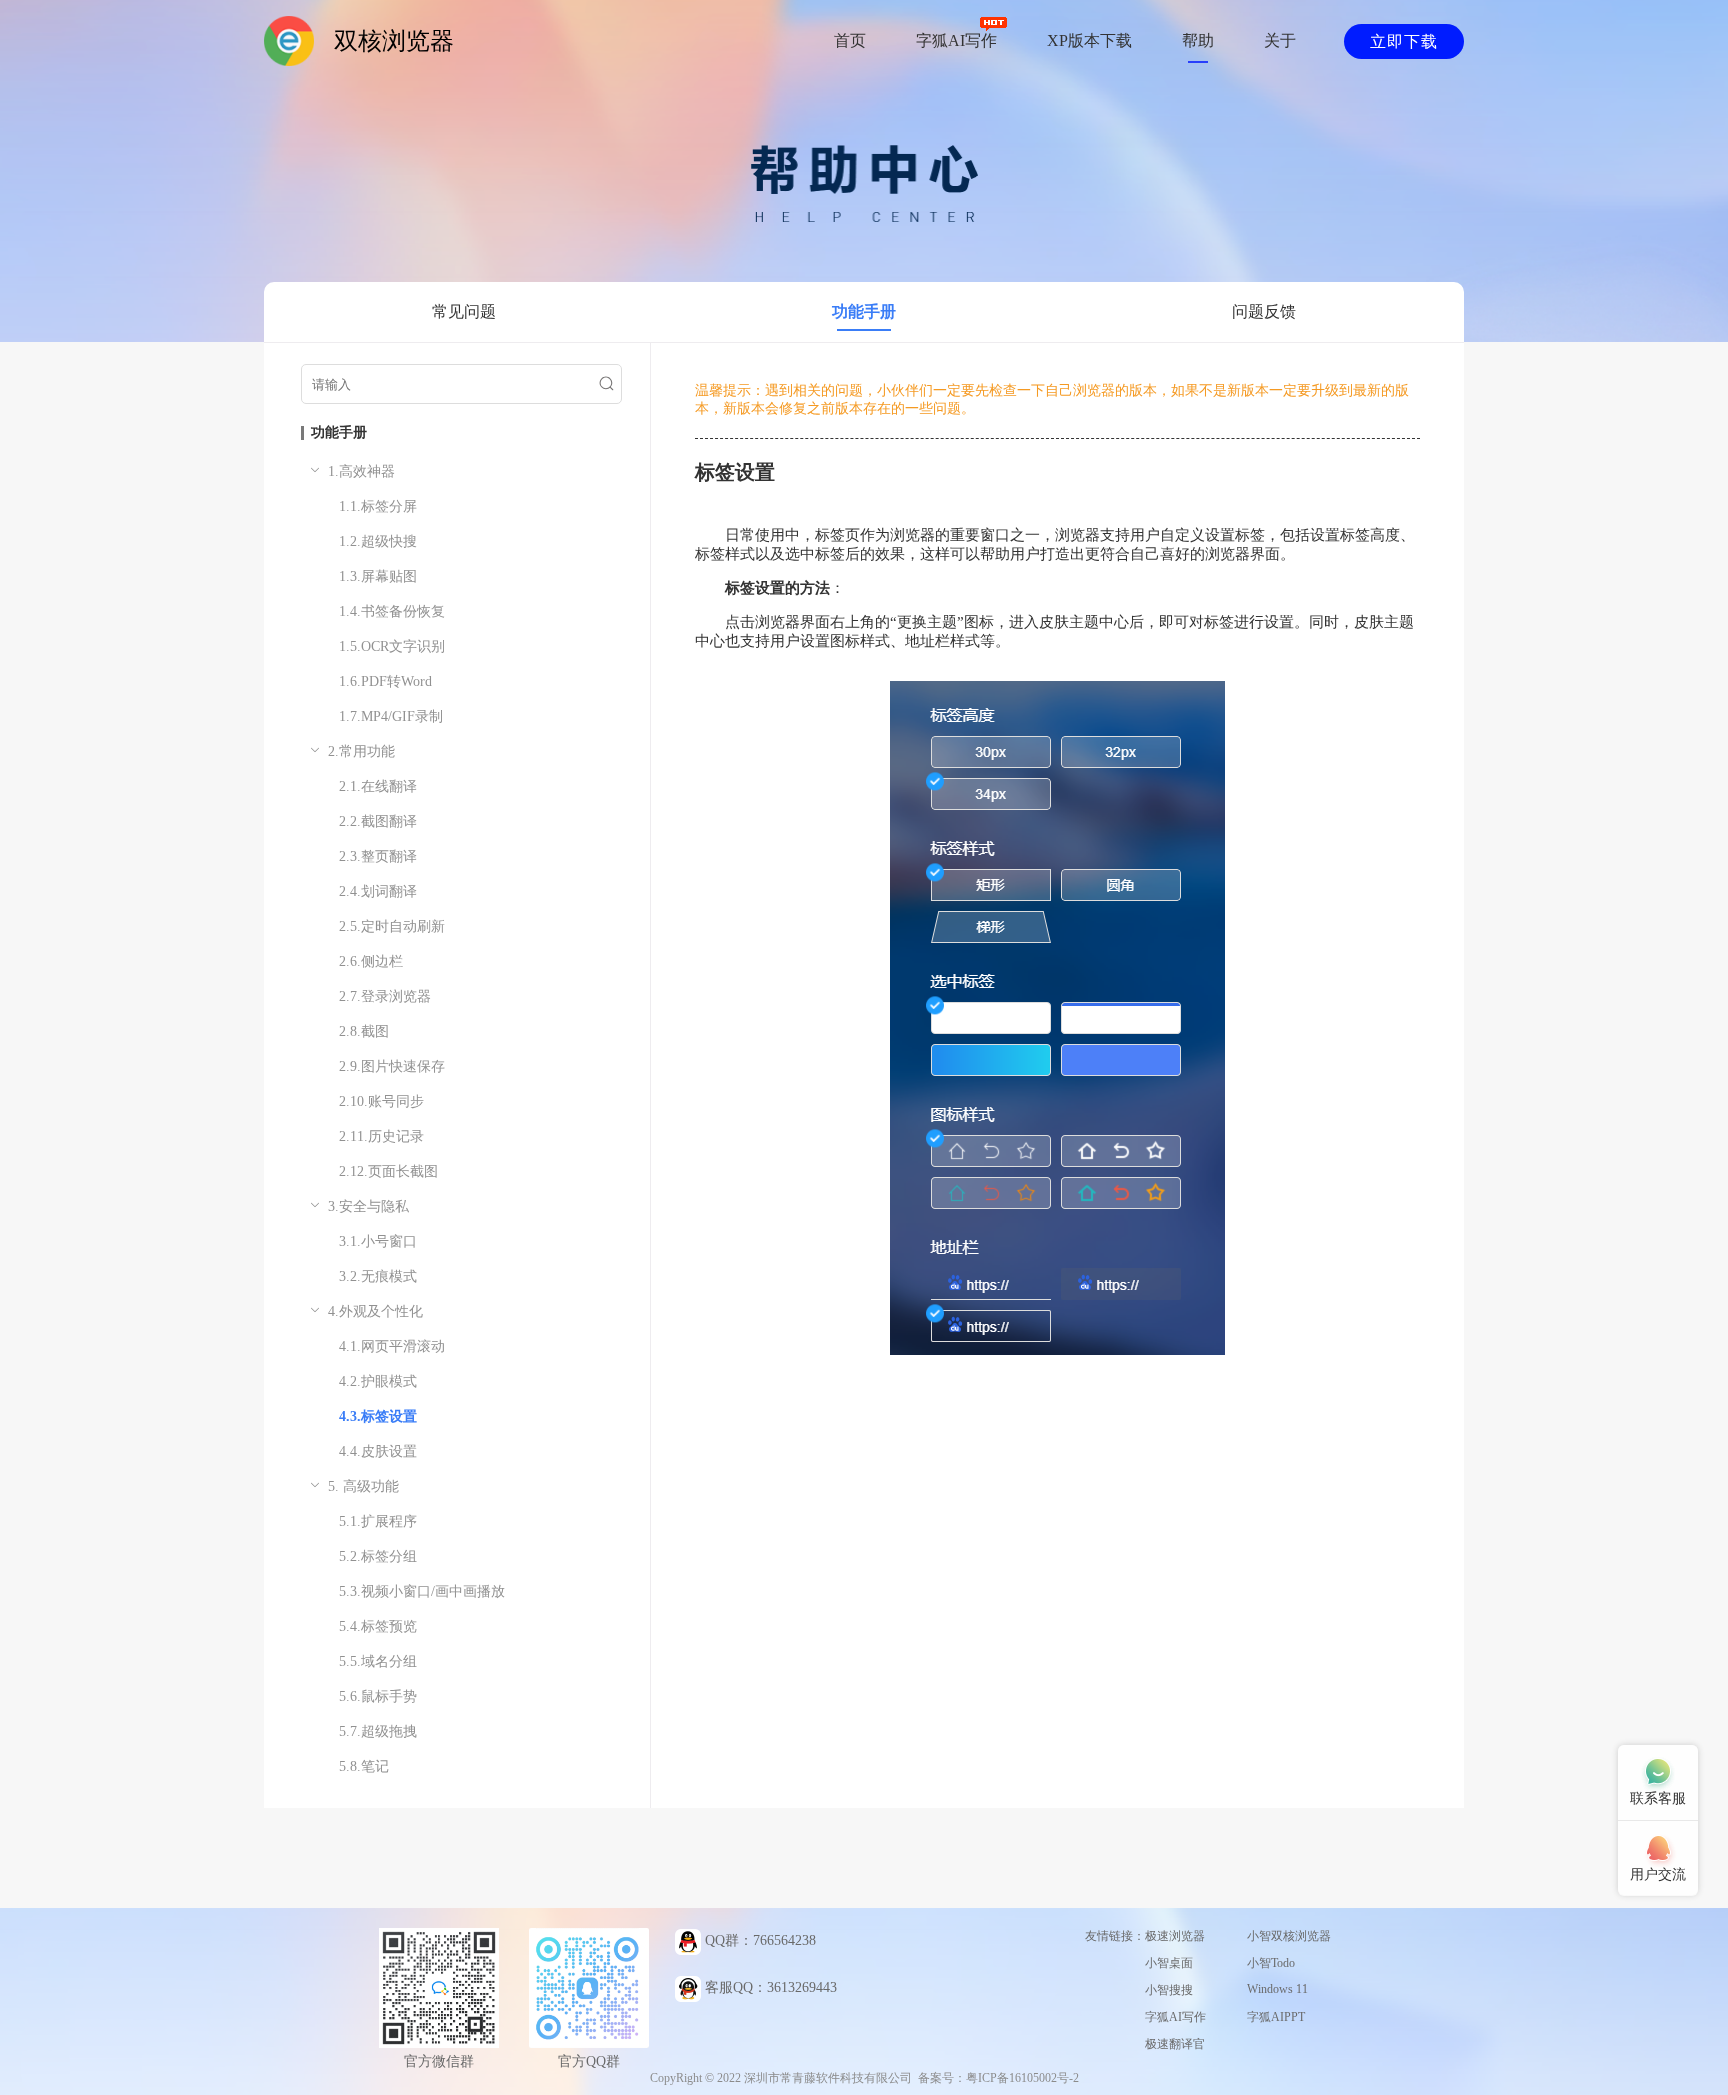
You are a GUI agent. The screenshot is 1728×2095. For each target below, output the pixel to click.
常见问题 (464, 311)
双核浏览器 (394, 41)
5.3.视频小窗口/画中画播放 (422, 1591)
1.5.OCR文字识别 (392, 646)
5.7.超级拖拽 (378, 1731)
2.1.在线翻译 (378, 786)
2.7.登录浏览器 (385, 996)
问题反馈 (1264, 311)
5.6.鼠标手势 (378, 1696)
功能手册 (864, 311)
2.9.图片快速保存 (392, 1066)
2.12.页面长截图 (388, 1171)
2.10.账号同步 (381, 1101)
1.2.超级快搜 (378, 541)
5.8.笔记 (364, 1766)
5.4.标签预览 (378, 1626)
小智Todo (1271, 1963)
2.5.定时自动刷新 (392, 926)
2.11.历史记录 (381, 1136)
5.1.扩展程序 (378, 1521)
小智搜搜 (1169, 1990)
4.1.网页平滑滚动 (392, 1346)
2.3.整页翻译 (378, 856)
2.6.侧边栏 (371, 961)
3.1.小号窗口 (378, 1241)
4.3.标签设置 (378, 1416)
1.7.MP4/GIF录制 (391, 716)
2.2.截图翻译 (378, 821)
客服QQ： (769, 1987)
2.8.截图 (364, 1031)
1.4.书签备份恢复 (392, 611)
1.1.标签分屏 (378, 506)
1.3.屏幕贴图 (378, 576)
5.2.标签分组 (378, 1556)
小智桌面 (1169, 1963)
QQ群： (758, 1940)
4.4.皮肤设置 (378, 1451)
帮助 (1198, 40)
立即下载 (1404, 41)
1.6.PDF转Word (385, 681)
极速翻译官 (1175, 2044)
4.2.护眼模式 (378, 1381)
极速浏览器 (1175, 1936)
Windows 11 (1277, 1989)
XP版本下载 (1089, 40)
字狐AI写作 (956, 40)
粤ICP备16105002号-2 (1022, 2078)
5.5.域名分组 (378, 1661)
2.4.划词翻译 (378, 891)
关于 (1280, 40)
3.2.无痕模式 (378, 1276)
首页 (850, 40)
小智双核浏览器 (1289, 1936)
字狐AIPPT (1276, 2017)
